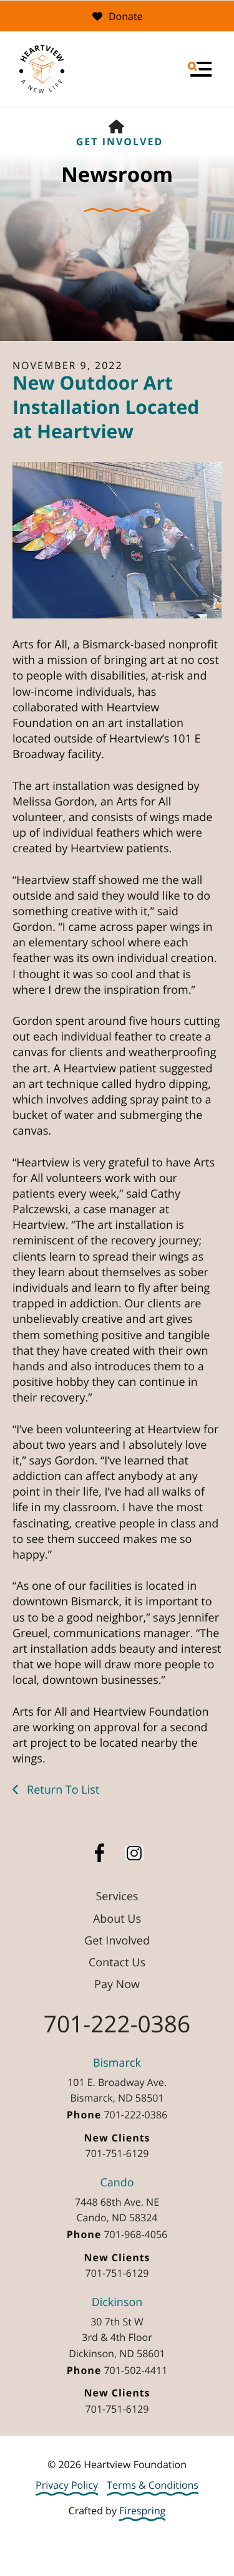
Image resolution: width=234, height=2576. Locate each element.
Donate (126, 16)
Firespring (142, 2511)
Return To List (61, 1790)
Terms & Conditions (153, 2485)
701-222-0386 (117, 2023)
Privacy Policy (67, 2485)
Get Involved (120, 142)
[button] (200, 69)
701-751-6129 (117, 2153)
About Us (117, 1919)
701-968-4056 (135, 2234)
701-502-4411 (135, 2370)
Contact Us (117, 1963)
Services (117, 1896)
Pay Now (117, 1984)
